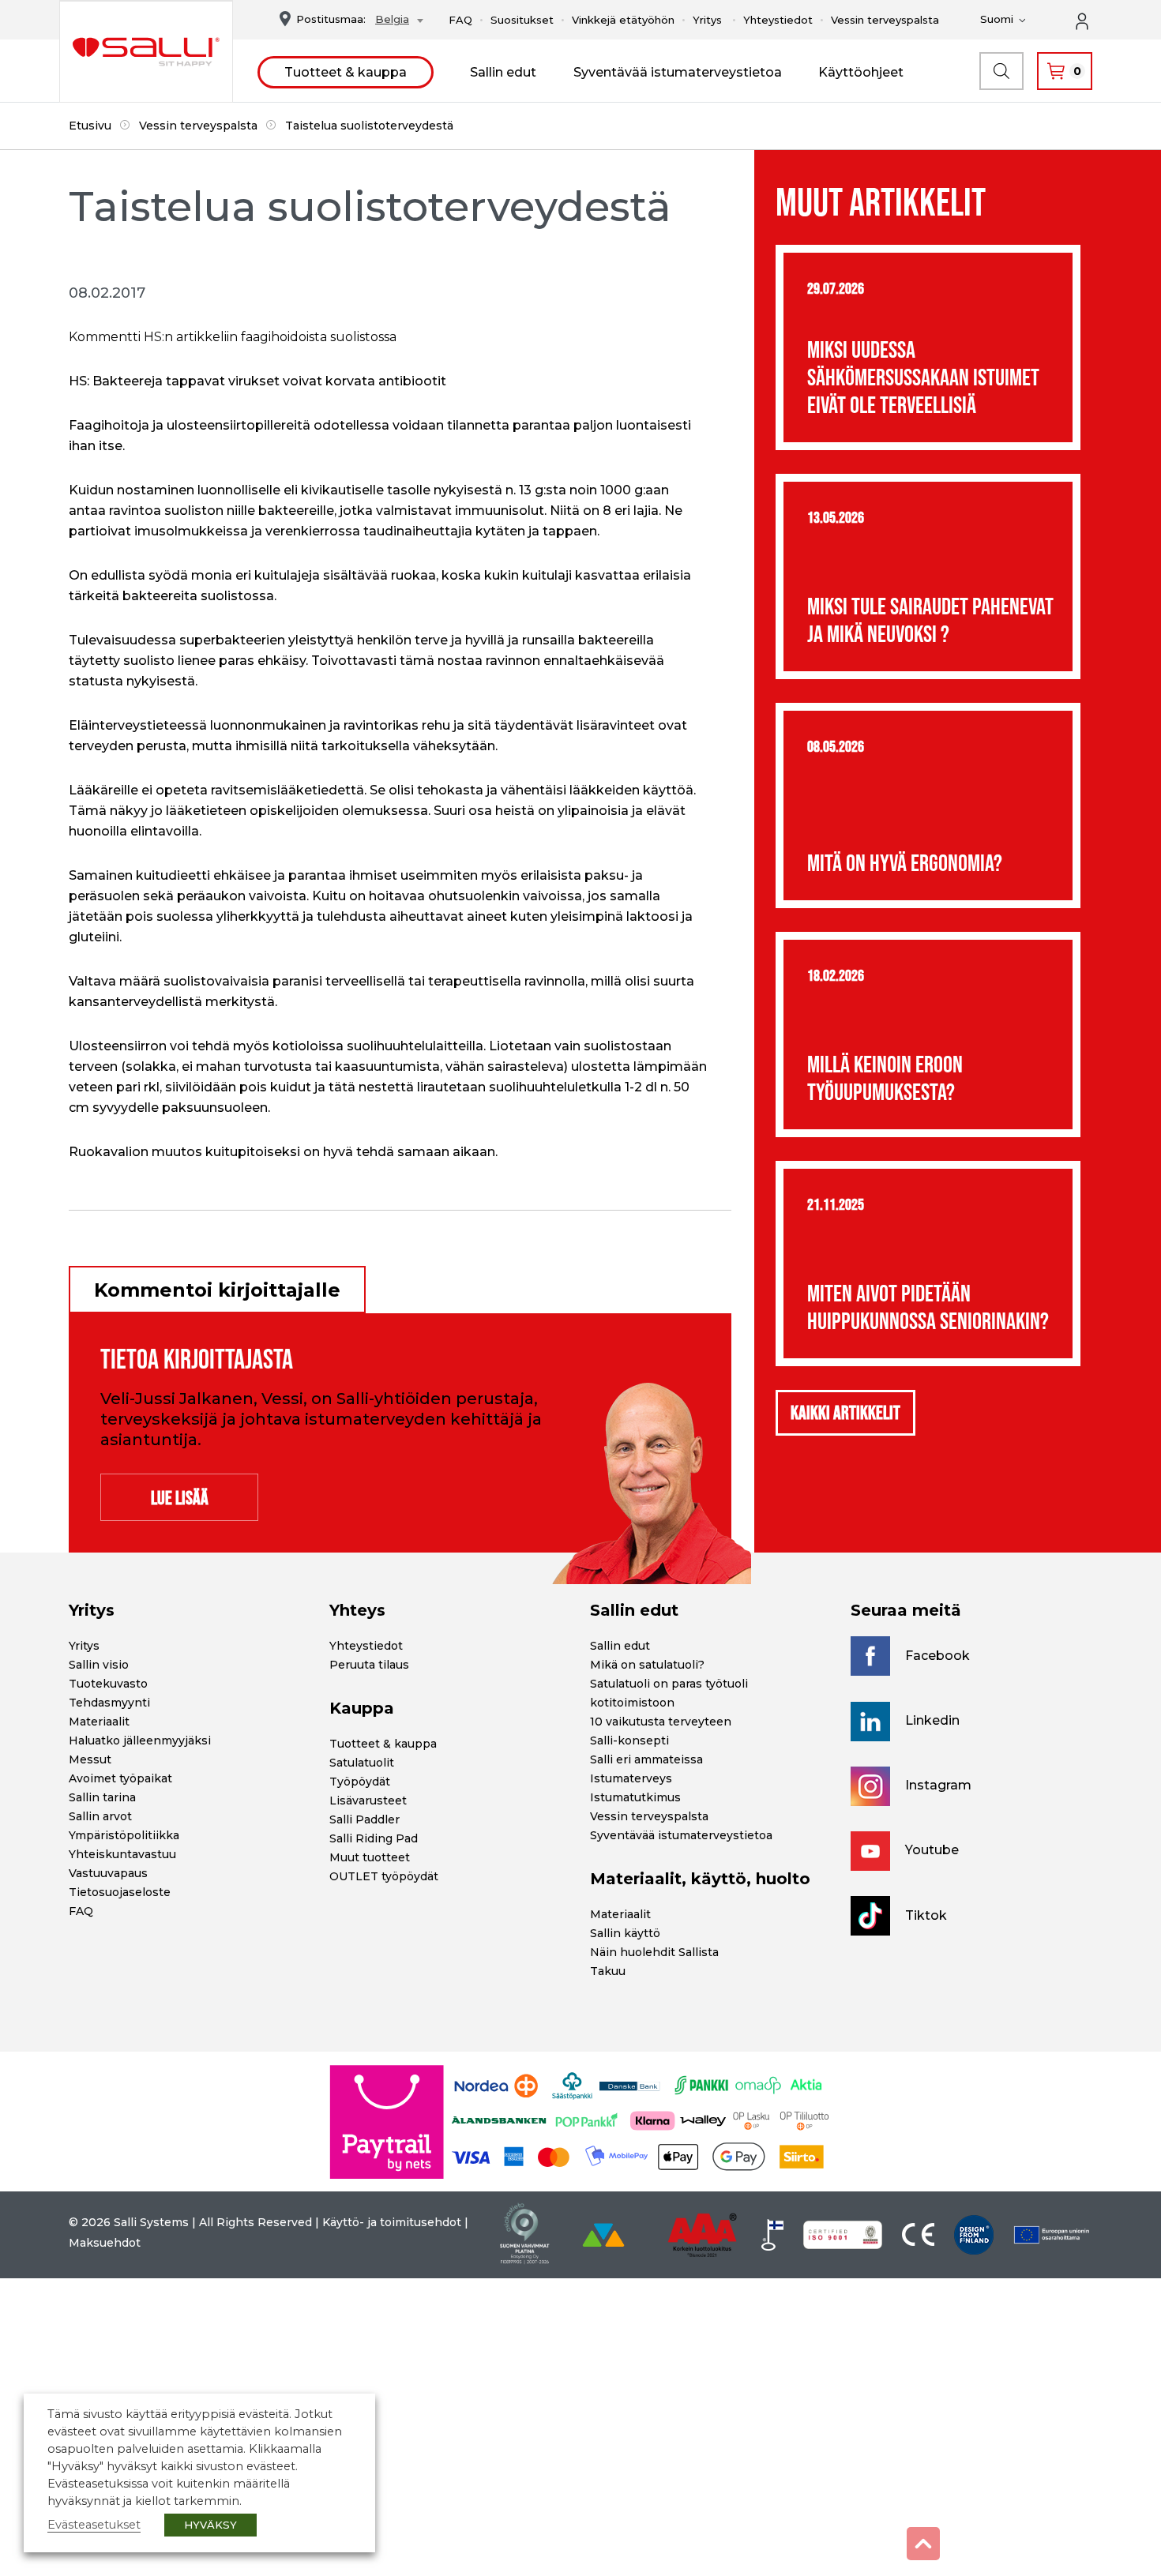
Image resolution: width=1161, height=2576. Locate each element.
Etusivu (90, 126)
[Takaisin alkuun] (923, 2544)
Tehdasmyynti (109, 1703)
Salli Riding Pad (374, 1838)
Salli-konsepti (629, 1740)
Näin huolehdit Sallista (654, 1952)
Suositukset (522, 20)
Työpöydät (360, 1782)
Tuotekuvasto (108, 1684)
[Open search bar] (1001, 71)
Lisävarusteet (368, 1801)
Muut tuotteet (370, 1857)
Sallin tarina (102, 1797)
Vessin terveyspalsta (885, 20)
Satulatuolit (362, 1763)
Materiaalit (99, 1722)
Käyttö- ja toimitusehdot (392, 2222)
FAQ (460, 20)
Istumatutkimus (635, 1797)
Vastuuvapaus (108, 1873)
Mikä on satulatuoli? (647, 1665)
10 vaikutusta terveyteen (661, 1722)
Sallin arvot (100, 1816)
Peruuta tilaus (369, 1665)
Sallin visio (99, 1665)
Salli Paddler (364, 1819)
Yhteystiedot (778, 20)
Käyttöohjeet (861, 72)
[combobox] (395, 21)
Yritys (707, 20)
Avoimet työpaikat (120, 1778)
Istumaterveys (631, 1778)
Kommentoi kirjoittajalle (217, 1290)
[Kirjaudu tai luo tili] (1091, 20)
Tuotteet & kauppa (346, 72)
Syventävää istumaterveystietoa (678, 72)
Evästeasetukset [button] (94, 2525)
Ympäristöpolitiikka (124, 1835)
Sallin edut (503, 72)
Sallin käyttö (625, 1933)
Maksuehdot (105, 2243)
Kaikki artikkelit (845, 1412)
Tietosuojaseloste (120, 1892)
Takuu (608, 1971)
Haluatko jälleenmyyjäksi (140, 1740)
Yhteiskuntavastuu (122, 1854)
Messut (90, 1759)
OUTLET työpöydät (384, 1876)
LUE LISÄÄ (180, 1498)
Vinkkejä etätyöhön (623, 20)
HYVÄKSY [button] (210, 2525)
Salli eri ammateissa (646, 1759)
